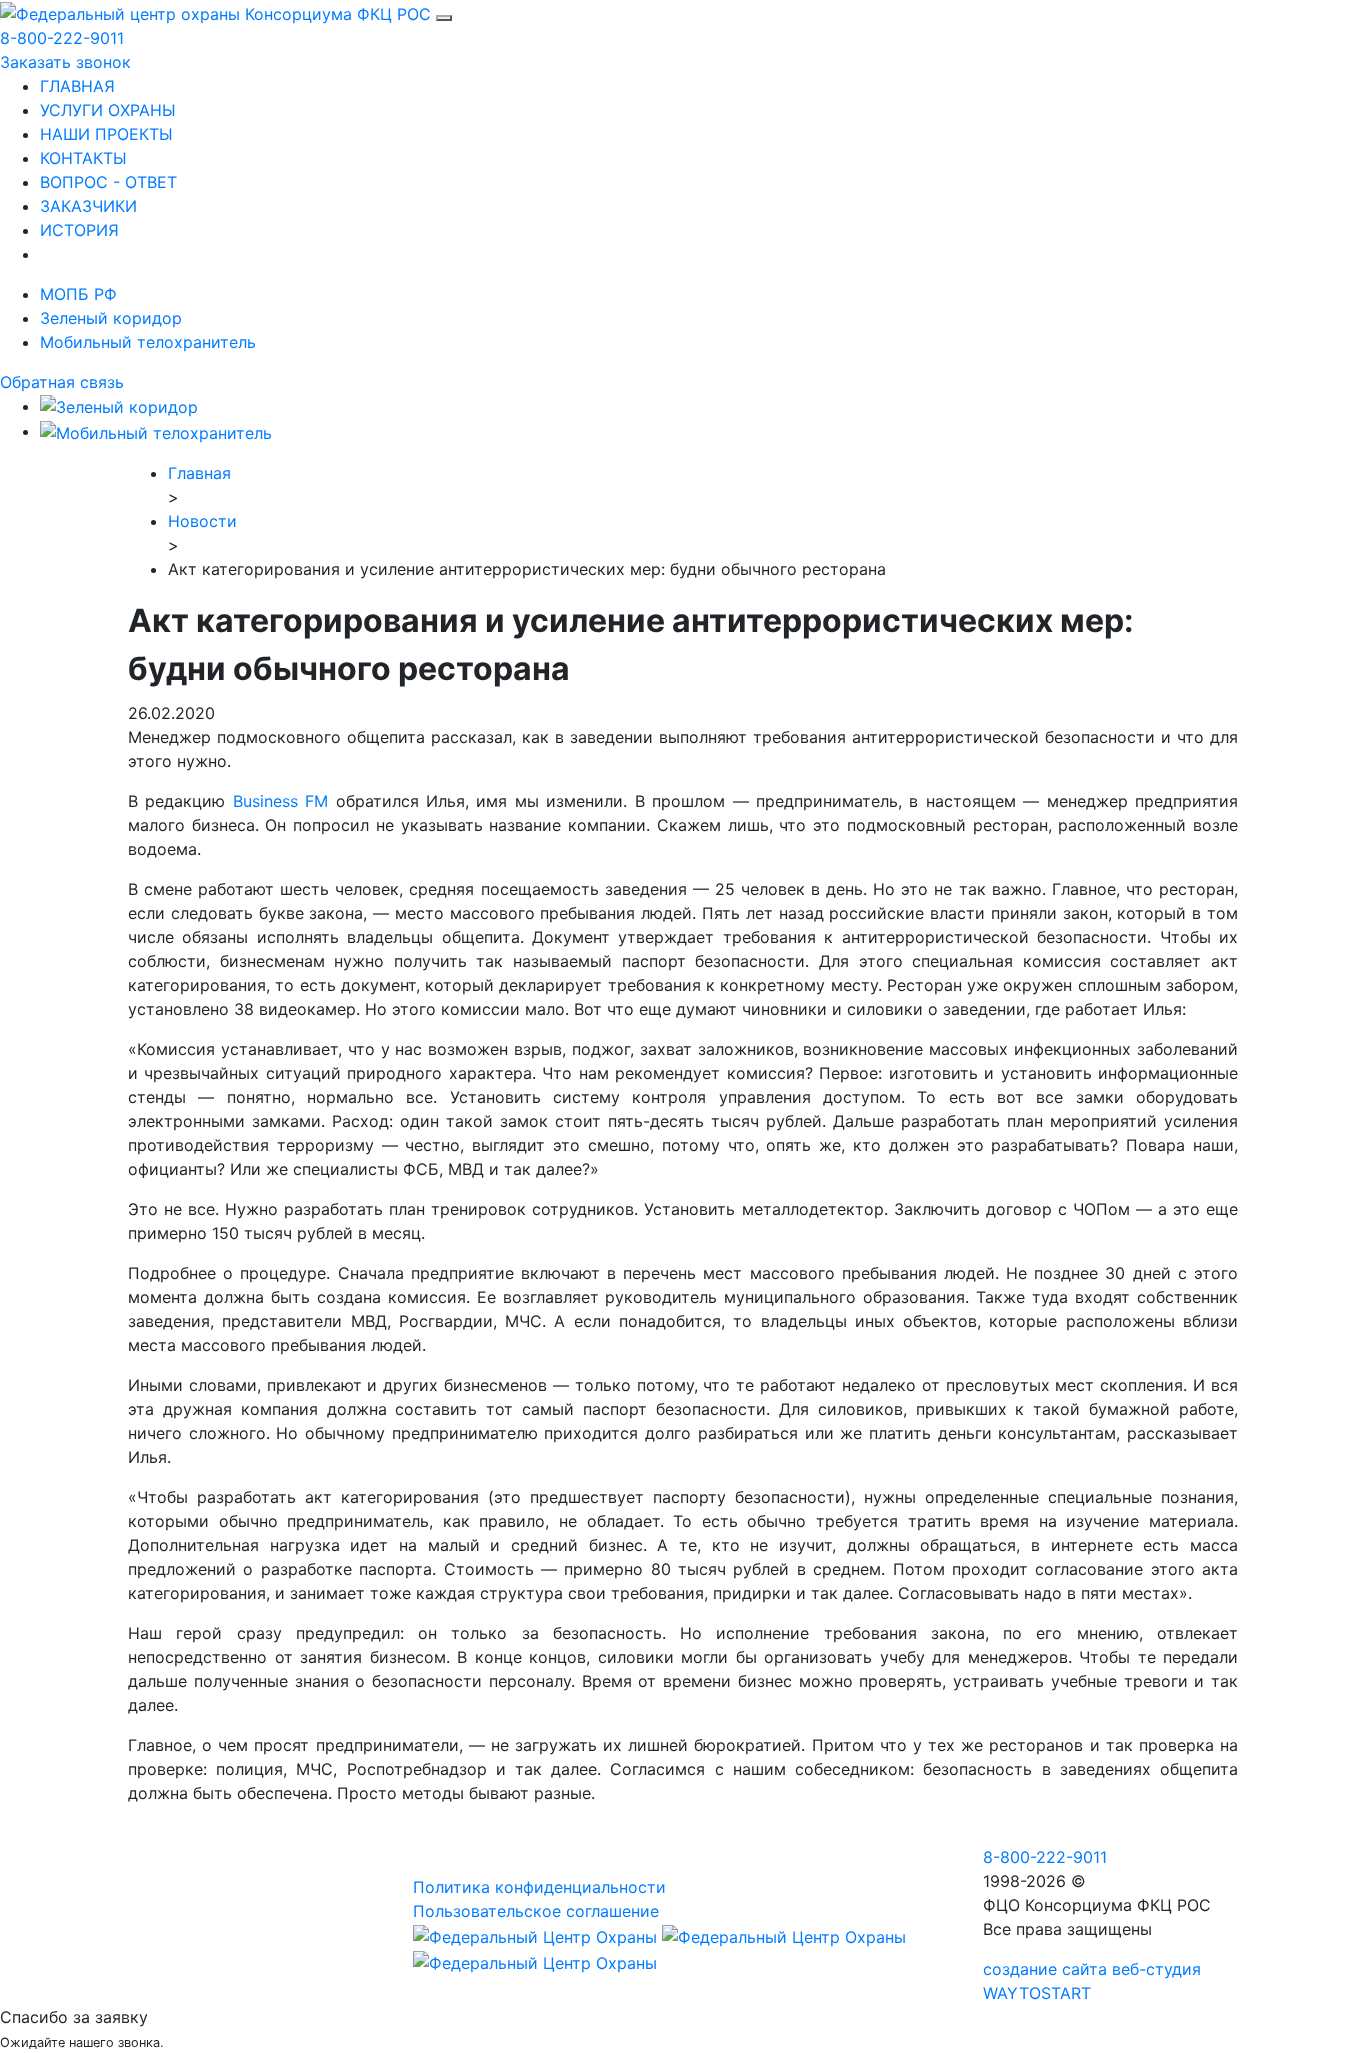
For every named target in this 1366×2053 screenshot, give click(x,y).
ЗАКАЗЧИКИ (88, 206)
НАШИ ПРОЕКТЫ (106, 134)
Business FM (280, 801)
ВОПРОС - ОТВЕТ (108, 182)
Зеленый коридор (111, 318)
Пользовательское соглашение (536, 1911)
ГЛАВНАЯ (77, 86)
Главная (199, 473)
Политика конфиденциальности (539, 1887)
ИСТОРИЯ (79, 230)
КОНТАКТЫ (83, 158)
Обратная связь (62, 382)
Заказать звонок (65, 62)
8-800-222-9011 (62, 38)
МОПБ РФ (78, 294)
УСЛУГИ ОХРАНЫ (108, 110)
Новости (202, 521)
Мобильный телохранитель (148, 342)
